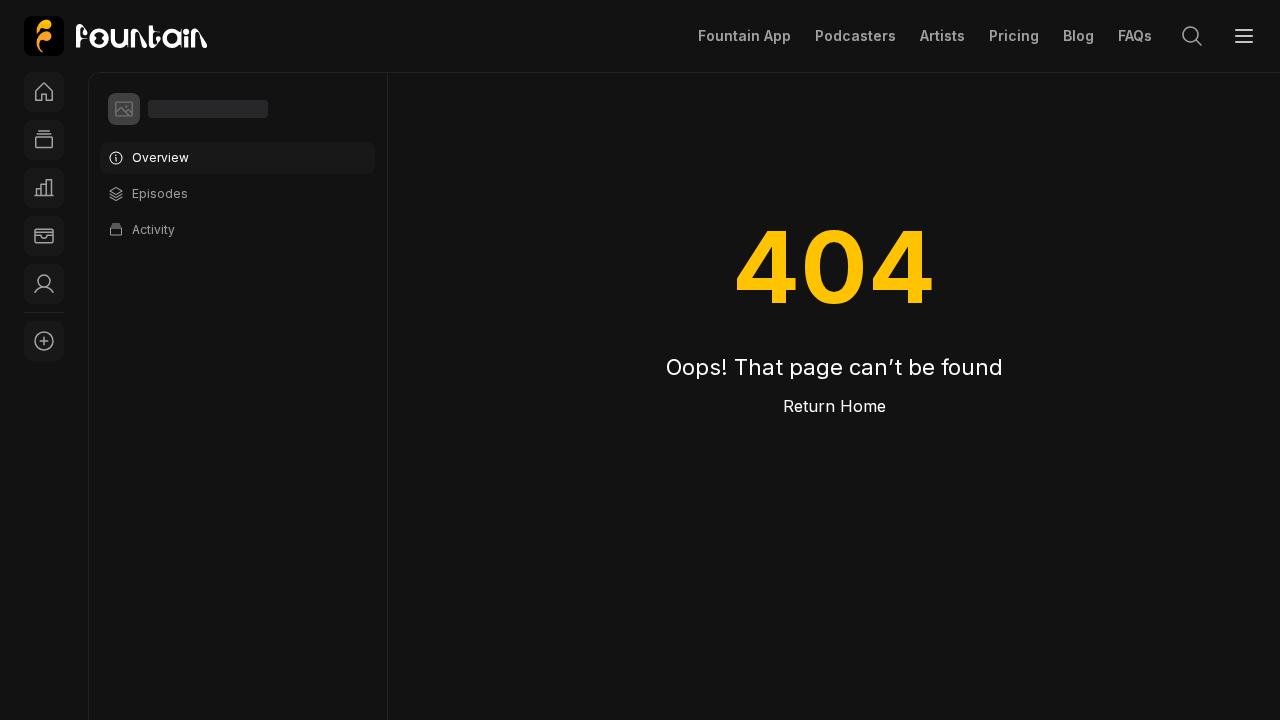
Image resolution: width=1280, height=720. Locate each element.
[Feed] (44, 140)
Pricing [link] (1014, 35)
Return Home (834, 406)
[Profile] (44, 284)
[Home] (44, 92)
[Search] (1192, 36)
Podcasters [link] (855, 35)
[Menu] (1244, 36)
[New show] (44, 341)
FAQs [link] (1135, 35)
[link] (115, 36)
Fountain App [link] (744, 35)
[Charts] (44, 188)
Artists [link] (942, 35)
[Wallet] (44, 236)
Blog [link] (1078, 35)
